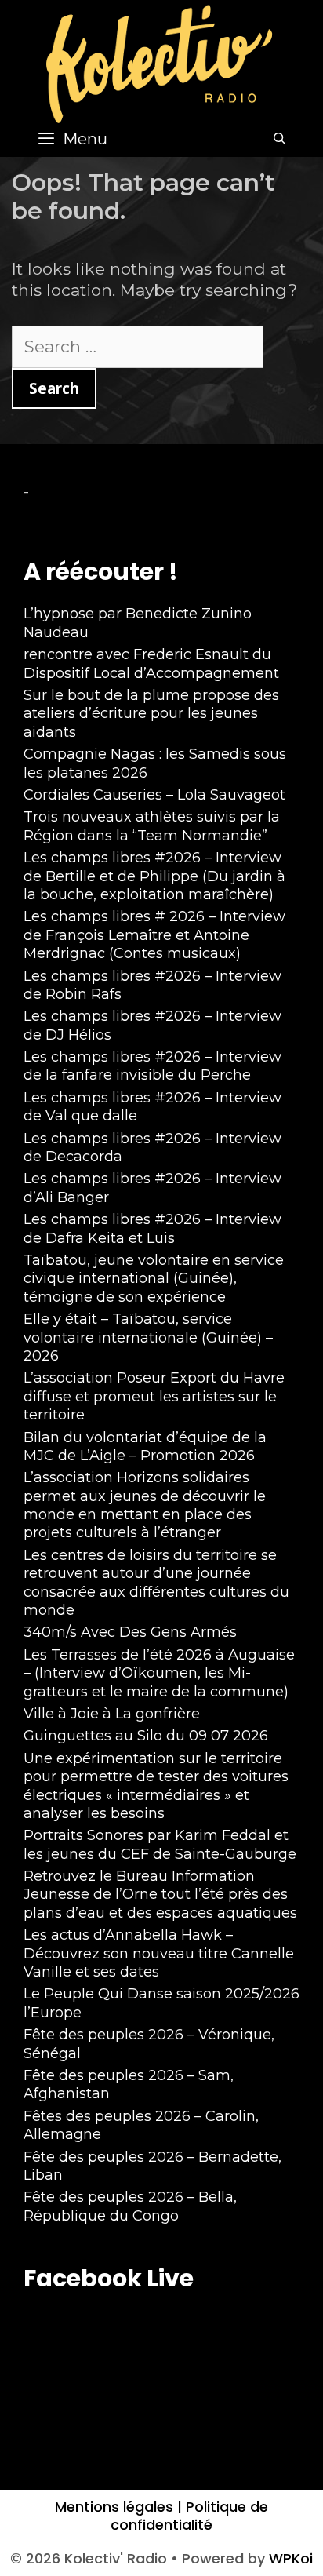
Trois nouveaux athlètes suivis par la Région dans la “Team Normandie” (152, 826)
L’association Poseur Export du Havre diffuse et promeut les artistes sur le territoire (154, 1396)
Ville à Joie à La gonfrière (112, 1714)
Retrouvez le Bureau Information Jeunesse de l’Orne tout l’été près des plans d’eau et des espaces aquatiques (160, 1895)
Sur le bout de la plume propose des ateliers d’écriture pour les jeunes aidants (151, 714)
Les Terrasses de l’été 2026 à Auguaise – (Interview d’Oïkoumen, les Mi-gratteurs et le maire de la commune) (159, 1673)
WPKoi (291, 2558)
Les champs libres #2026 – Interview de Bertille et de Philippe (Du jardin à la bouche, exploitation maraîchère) (154, 876)
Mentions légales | (118, 2507)
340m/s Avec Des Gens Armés (130, 1632)
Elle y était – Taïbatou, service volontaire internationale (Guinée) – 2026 (148, 1337)
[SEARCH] (279, 139)
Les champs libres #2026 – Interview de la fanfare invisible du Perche (152, 1066)
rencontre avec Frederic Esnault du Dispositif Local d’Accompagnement (151, 663)
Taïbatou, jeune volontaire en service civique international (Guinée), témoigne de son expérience (154, 1279)
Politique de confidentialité (189, 2516)
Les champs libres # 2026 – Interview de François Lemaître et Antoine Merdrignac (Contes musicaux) (154, 935)
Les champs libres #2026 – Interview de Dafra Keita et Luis (152, 1228)
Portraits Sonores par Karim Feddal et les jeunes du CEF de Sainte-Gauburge (160, 1844)
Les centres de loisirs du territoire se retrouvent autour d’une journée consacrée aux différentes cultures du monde (156, 1583)
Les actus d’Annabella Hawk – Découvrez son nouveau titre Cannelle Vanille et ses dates (159, 1953)
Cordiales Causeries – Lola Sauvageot (154, 795)
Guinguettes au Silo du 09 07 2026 (146, 1736)
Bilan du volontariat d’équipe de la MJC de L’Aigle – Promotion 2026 (145, 1446)
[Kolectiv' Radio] (161, 63)
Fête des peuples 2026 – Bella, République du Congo (130, 2206)
